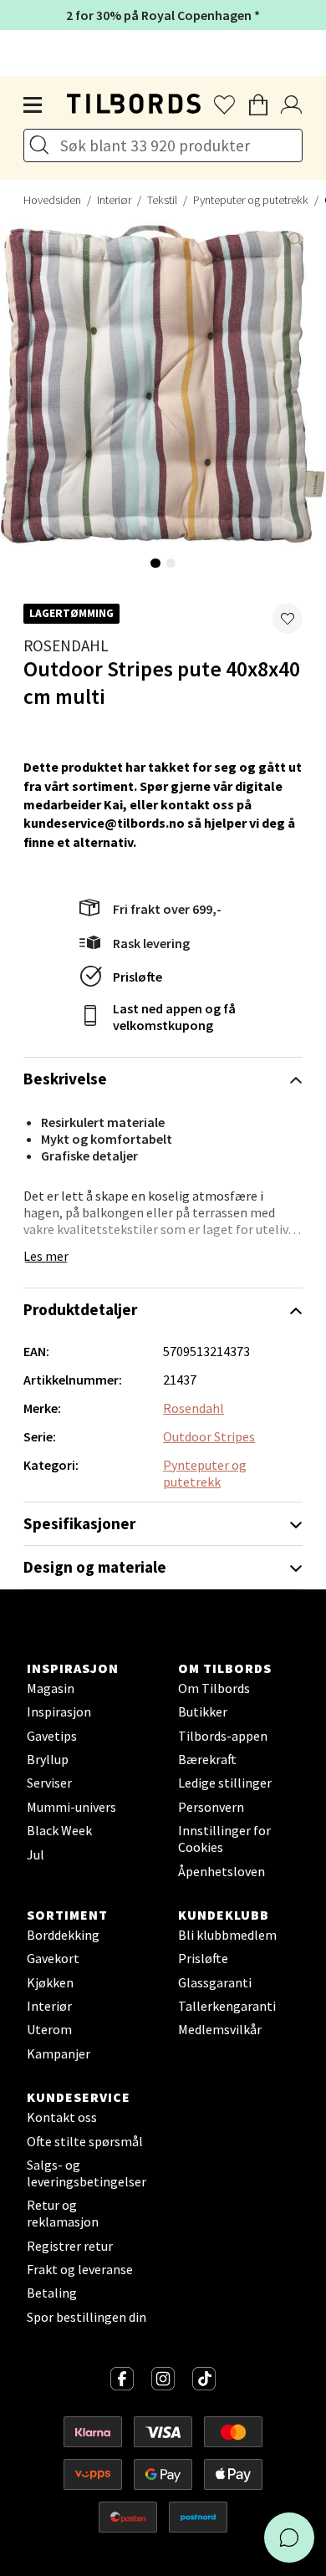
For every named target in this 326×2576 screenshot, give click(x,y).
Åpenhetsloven (222, 1871)
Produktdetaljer (80, 1309)
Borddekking (63, 1935)
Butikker (203, 1711)
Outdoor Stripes (209, 1436)
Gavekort (53, 1958)
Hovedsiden (52, 200)
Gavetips (52, 1736)
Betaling (52, 2293)
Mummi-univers (71, 1807)
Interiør (114, 200)
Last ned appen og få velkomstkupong (174, 1017)
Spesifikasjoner (79, 1523)
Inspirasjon (59, 1711)
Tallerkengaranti (227, 2006)
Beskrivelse (65, 1079)
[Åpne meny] (33, 105)
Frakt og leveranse (80, 2269)
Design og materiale (95, 1567)
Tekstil (162, 200)
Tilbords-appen (223, 1736)
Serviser (49, 1783)
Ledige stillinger (225, 1783)
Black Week (59, 1830)
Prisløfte (138, 977)
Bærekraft (207, 1759)
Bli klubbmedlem (227, 1935)
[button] (288, 619)
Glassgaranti (215, 1982)
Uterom (49, 2029)
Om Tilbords (214, 1688)
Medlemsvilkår (220, 2029)
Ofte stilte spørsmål (85, 2141)
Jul (36, 1854)
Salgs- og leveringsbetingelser (87, 2173)
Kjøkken (50, 1982)
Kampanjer (59, 2053)
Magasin (51, 1688)
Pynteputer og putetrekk (251, 200)
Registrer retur (70, 2246)
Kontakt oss (62, 2117)
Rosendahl (66, 645)
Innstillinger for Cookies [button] (224, 1839)
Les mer (46, 1256)
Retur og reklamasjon (63, 2213)
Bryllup (48, 1759)
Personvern (211, 1807)
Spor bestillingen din (87, 2317)
